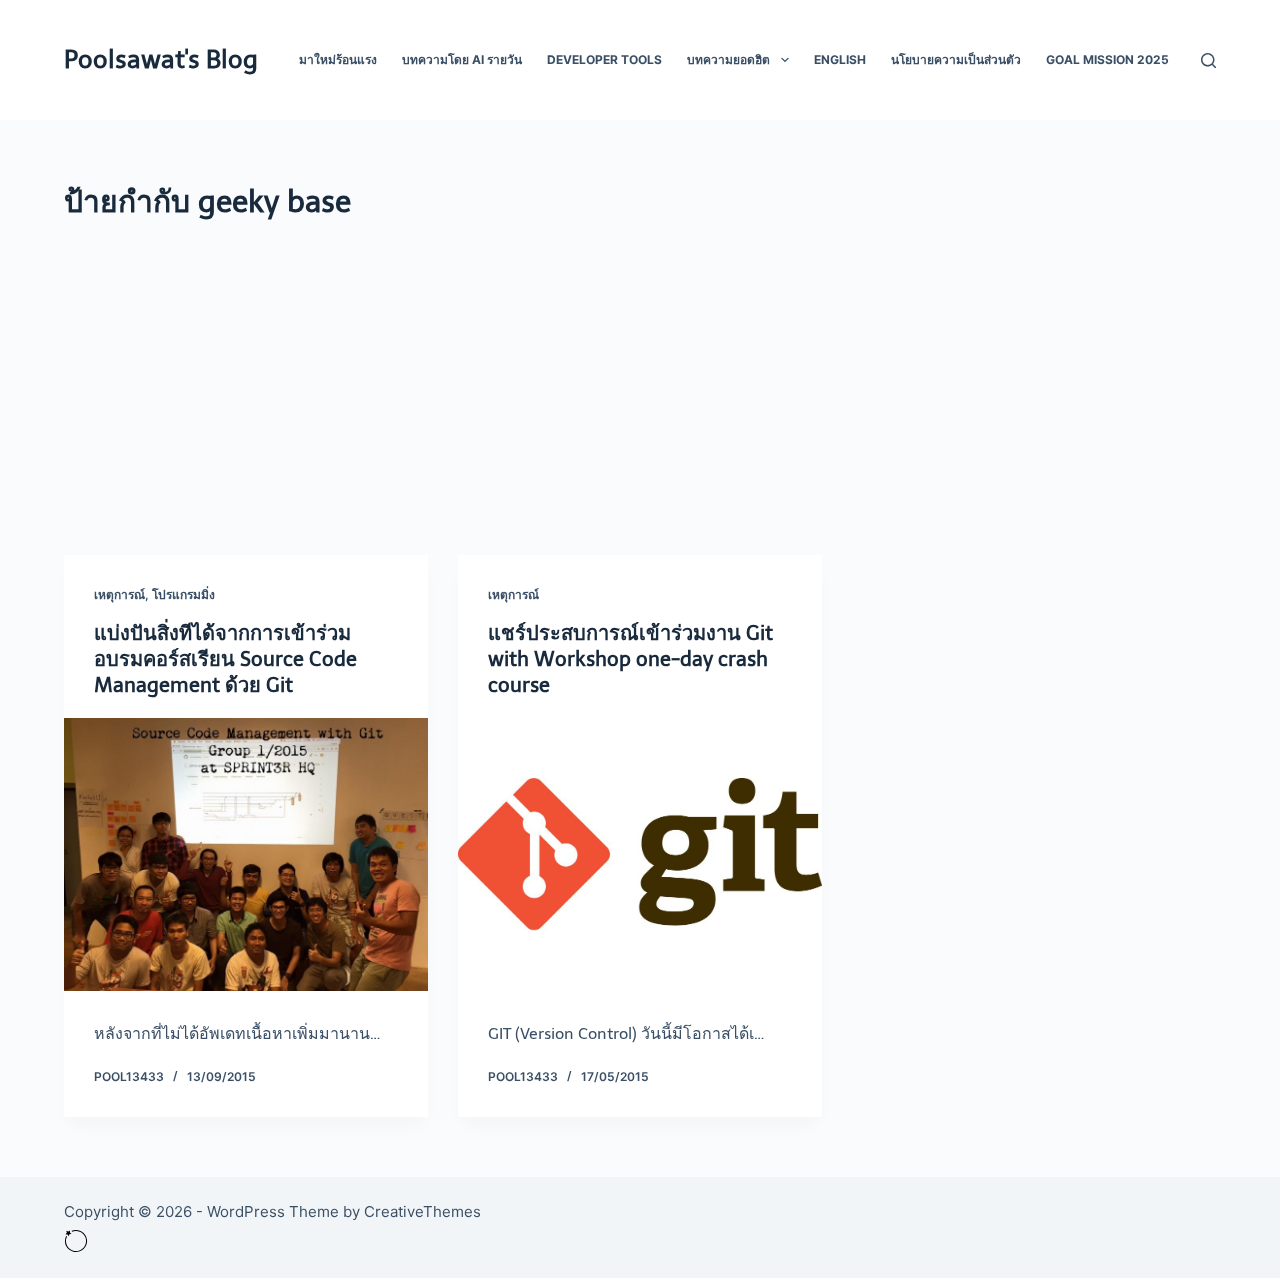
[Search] (1208, 60)
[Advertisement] (640, 375)
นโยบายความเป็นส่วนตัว (956, 59)
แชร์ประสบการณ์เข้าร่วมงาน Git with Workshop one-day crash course (630, 659)
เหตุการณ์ (119, 594)
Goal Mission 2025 (1107, 59)
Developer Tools (604, 59)
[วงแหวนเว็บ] (76, 1239)
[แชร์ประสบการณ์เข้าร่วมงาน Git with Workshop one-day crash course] (640, 854)
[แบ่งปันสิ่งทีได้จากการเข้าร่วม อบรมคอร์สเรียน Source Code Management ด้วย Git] (246, 854)
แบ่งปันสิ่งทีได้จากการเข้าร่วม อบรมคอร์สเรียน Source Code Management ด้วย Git (225, 659)
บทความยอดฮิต (728, 59)
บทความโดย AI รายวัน (462, 59)
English (840, 59)
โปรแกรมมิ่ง (183, 594)
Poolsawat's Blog (161, 59)
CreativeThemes (422, 1211)
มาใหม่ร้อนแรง (338, 59)
